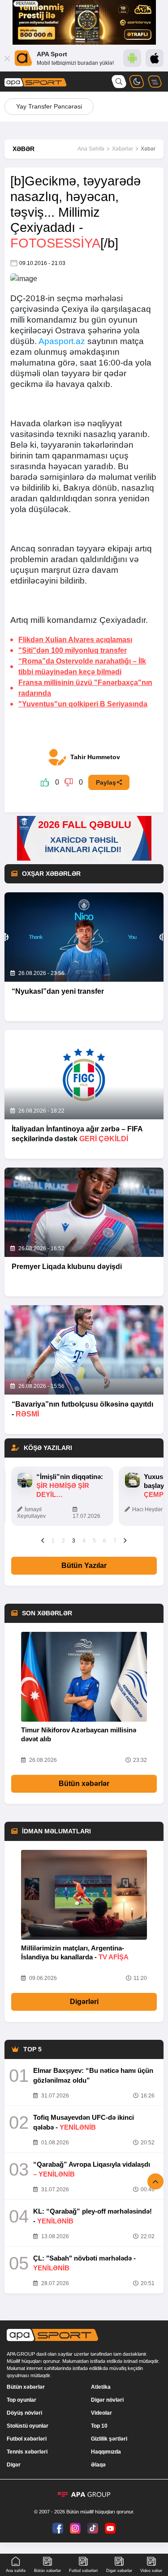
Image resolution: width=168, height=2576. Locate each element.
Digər (14, 2465)
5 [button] (94, 1541)
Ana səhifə (16, 2571)
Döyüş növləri (24, 2413)
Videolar (101, 2413)
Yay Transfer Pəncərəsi (49, 106)
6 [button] (105, 1541)
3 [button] (74, 1541)
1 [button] (53, 1541)
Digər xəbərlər (119, 2571)
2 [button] (63, 1541)
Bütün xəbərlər (84, 1784)
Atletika (101, 2387)
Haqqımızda (106, 2452)
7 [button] (115, 1541)
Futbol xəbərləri (27, 2439)
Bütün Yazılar (84, 1565)
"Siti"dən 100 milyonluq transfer (73, 650)
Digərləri (84, 2002)
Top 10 (99, 2426)
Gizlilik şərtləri (109, 2439)
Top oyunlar (22, 2400)
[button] (43, 1540)
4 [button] (84, 1541)
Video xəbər (151, 2571)
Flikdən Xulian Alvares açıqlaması (75, 640)
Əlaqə (98, 2465)
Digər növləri (107, 2400)
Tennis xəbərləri (27, 2452)
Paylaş (106, 782)
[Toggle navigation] (155, 82)
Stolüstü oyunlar (28, 2426)
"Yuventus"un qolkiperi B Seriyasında (83, 704)
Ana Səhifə (91, 149)
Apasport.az (62, 341)
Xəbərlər (123, 149)
